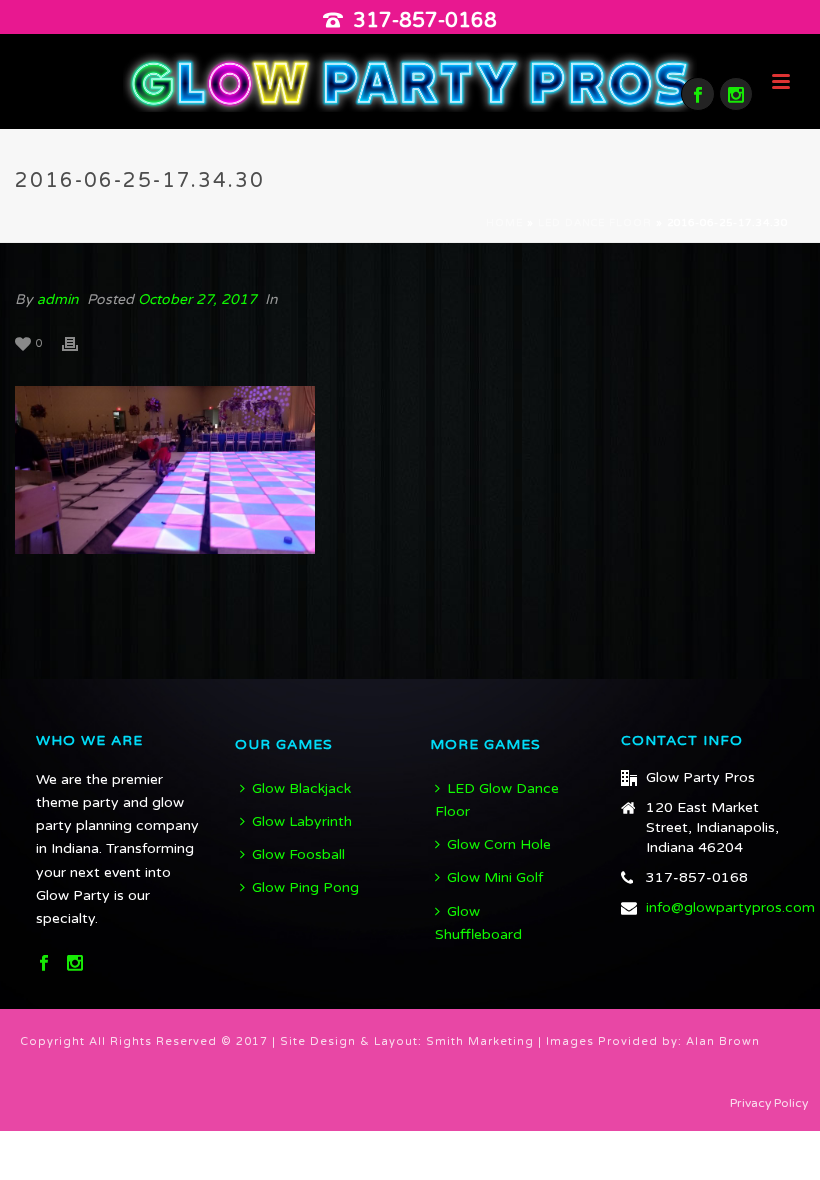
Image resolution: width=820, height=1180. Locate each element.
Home (504, 223)
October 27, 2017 (197, 299)
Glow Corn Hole (499, 844)
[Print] (80, 342)
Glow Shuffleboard (478, 923)
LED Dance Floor (595, 223)
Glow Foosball (298, 854)
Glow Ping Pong (305, 887)
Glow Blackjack (301, 788)
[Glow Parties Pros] (410, 81)
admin (58, 299)
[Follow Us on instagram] (75, 964)
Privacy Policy (769, 1103)
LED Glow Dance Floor (497, 800)
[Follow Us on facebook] (44, 964)
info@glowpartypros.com (730, 907)
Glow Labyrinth (302, 821)
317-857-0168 (425, 21)
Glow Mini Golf (495, 877)
